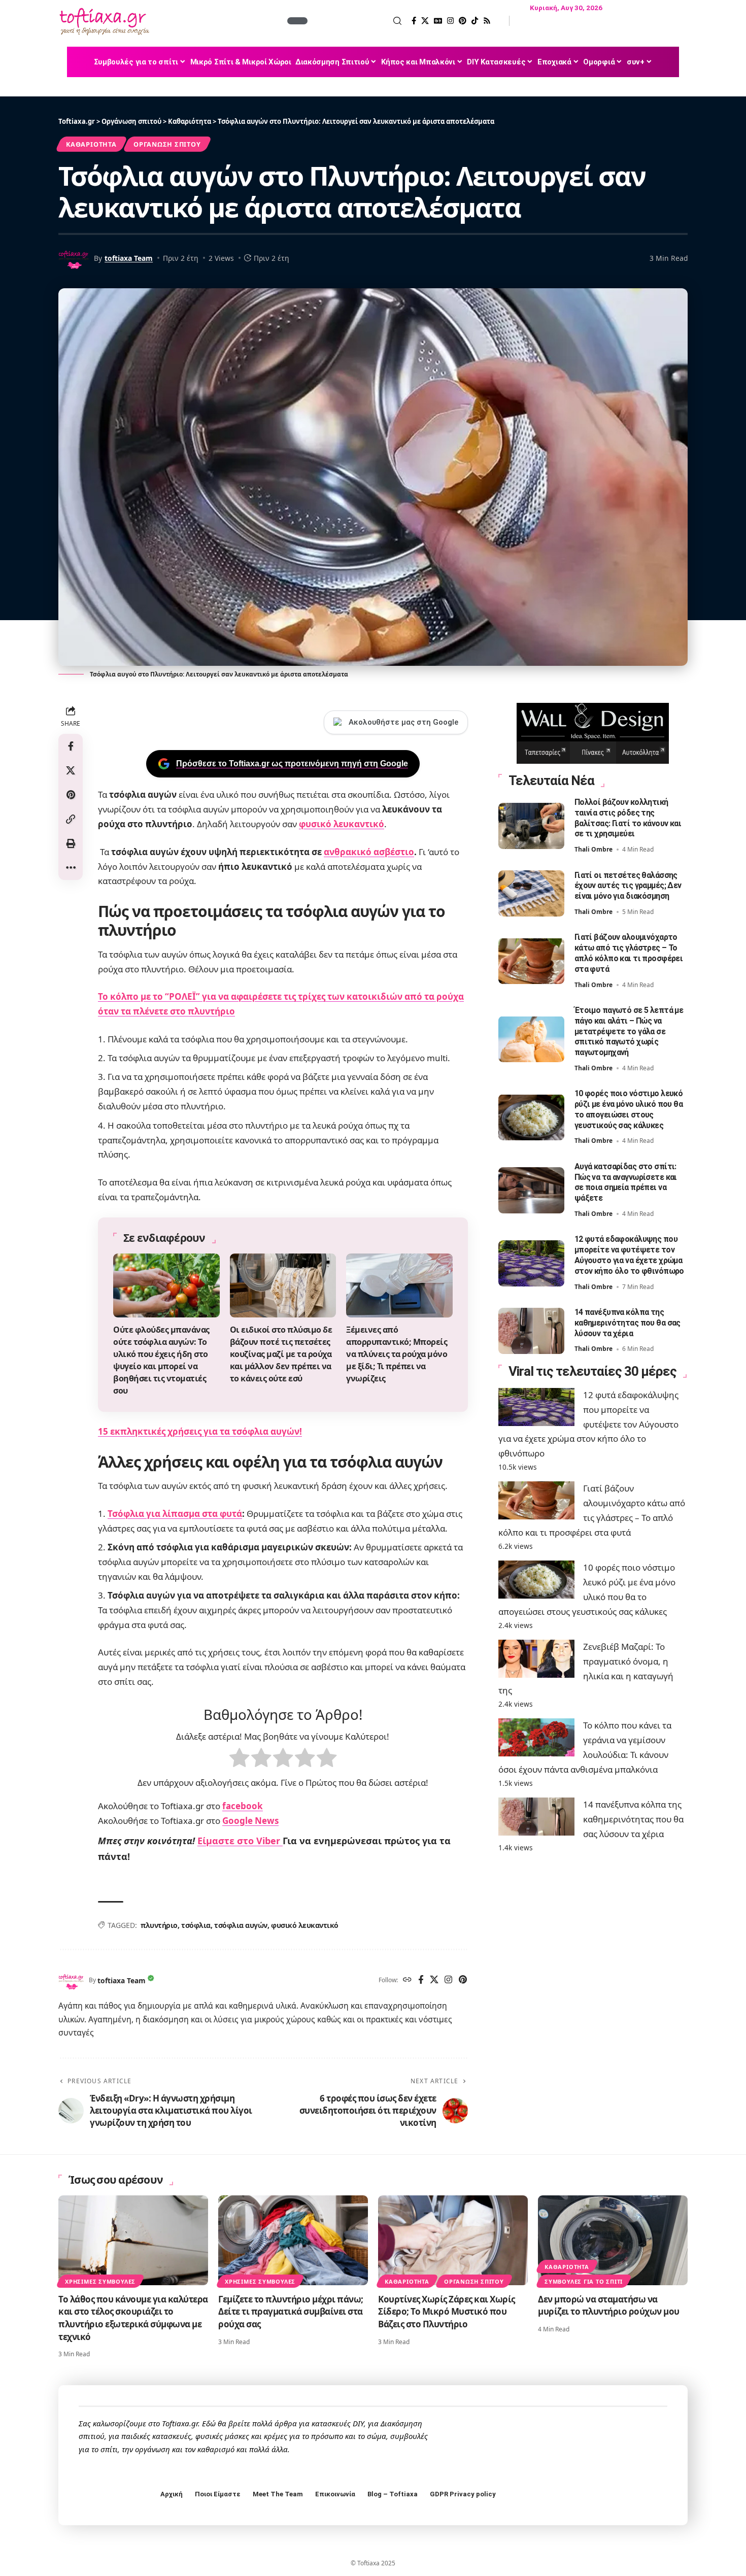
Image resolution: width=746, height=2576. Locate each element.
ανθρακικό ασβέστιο (369, 852)
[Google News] (438, 21)
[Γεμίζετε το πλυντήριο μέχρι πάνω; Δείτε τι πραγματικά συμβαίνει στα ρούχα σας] (293, 2240)
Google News (250, 1821)
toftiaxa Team (129, 258)
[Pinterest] (463, 21)
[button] (356, 21)
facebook (243, 1806)
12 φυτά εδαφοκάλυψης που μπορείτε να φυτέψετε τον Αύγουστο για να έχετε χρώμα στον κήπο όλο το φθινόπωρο (588, 1424)
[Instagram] (450, 21)
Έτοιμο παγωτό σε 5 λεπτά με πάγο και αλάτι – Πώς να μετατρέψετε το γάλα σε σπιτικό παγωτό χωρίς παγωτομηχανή (629, 1031)
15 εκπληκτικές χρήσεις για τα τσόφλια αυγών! (200, 1431)
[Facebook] (414, 21)
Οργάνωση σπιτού (167, 144)
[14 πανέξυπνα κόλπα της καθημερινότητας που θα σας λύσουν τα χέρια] (531, 1331)
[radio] (239, 1760)
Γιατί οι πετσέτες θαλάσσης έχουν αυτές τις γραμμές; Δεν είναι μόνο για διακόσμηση (628, 885)
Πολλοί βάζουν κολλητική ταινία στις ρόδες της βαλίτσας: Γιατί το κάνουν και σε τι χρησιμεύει (628, 818)
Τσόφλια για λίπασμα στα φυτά (175, 1514)
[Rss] (487, 21)
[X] (425, 21)
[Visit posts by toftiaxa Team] (71, 1980)
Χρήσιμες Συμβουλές (100, 2281)
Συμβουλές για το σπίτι (584, 2281)
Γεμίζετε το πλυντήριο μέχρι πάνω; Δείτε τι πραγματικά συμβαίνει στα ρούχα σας (291, 2312)
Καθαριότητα (91, 144)
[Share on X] (71, 770)
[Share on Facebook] (71, 746)
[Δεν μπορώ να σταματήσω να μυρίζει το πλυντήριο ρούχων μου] (613, 2240)
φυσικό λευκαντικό (342, 824)
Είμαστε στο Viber (240, 1841)
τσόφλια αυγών (241, 1925)
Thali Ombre (594, 849)
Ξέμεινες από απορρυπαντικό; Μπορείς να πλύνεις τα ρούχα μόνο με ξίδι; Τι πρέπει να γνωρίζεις (397, 1354)
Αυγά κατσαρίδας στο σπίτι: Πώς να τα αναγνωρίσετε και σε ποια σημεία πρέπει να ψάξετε (626, 1182)
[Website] (407, 1980)
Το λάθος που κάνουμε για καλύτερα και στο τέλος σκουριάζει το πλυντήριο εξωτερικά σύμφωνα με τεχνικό (133, 2318)
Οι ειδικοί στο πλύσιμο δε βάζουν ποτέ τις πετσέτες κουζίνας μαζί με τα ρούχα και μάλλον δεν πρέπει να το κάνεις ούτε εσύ (281, 1354)
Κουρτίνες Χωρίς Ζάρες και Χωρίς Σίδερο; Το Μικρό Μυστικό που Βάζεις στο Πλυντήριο (447, 2312)
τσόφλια (196, 1925)
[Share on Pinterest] (71, 795)
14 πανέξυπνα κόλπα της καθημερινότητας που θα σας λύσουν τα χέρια (628, 1323)
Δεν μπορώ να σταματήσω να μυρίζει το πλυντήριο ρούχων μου (609, 2306)
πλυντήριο (159, 1925)
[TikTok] (475, 21)
